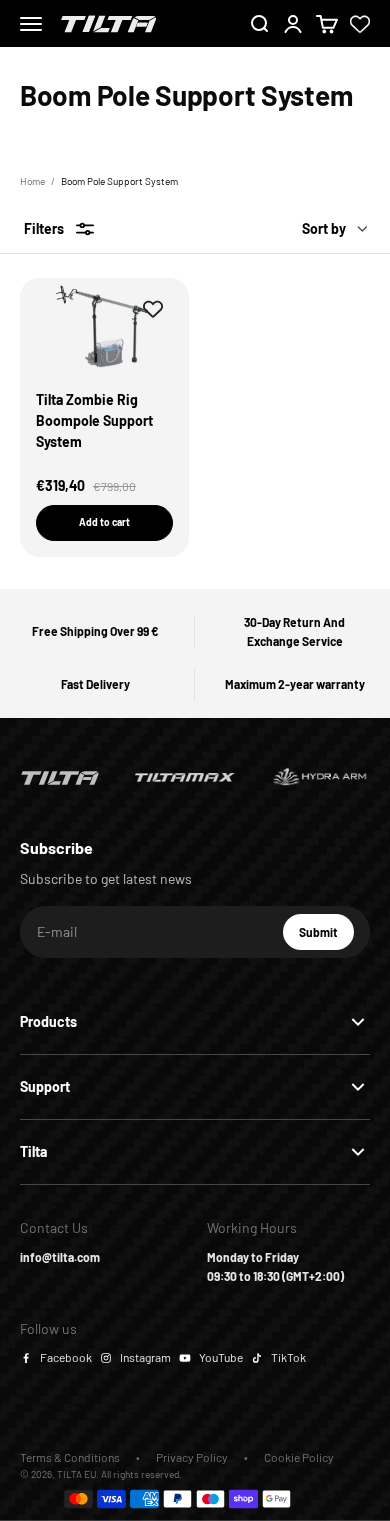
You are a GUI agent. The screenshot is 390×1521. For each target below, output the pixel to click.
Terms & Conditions (70, 1457)
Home (32, 181)
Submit (326, 937)
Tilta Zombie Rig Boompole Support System (94, 420)
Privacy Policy (192, 1457)
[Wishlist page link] (360, 24)
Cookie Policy (299, 1457)
